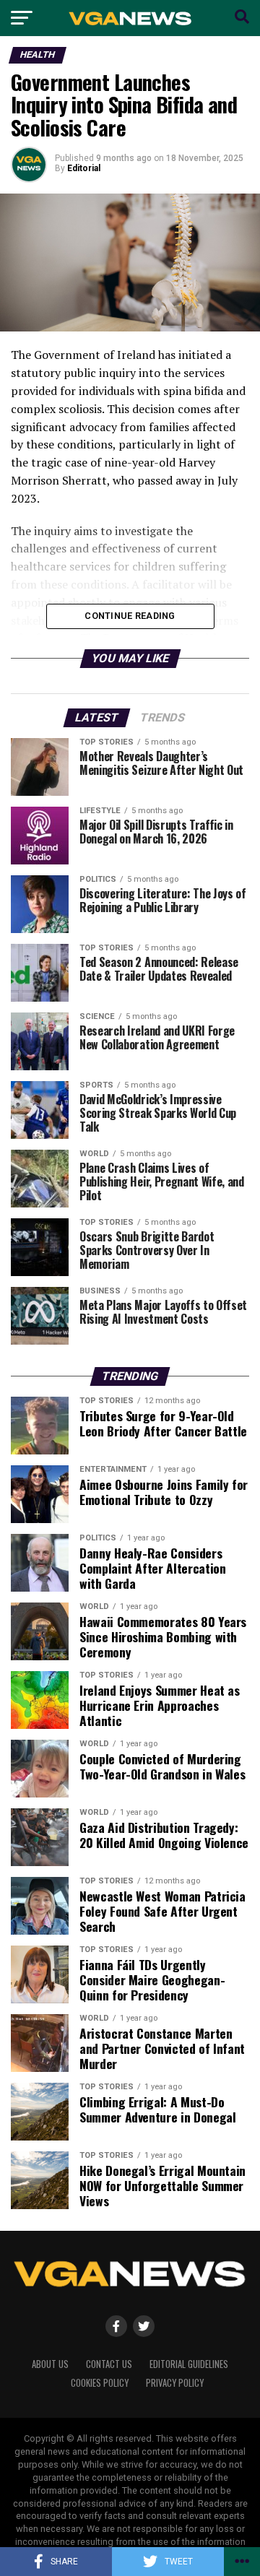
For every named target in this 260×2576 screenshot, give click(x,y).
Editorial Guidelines (189, 2364)
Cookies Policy (100, 2383)
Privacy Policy (175, 2383)
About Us (50, 2364)
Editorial (84, 168)
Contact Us (109, 2364)
